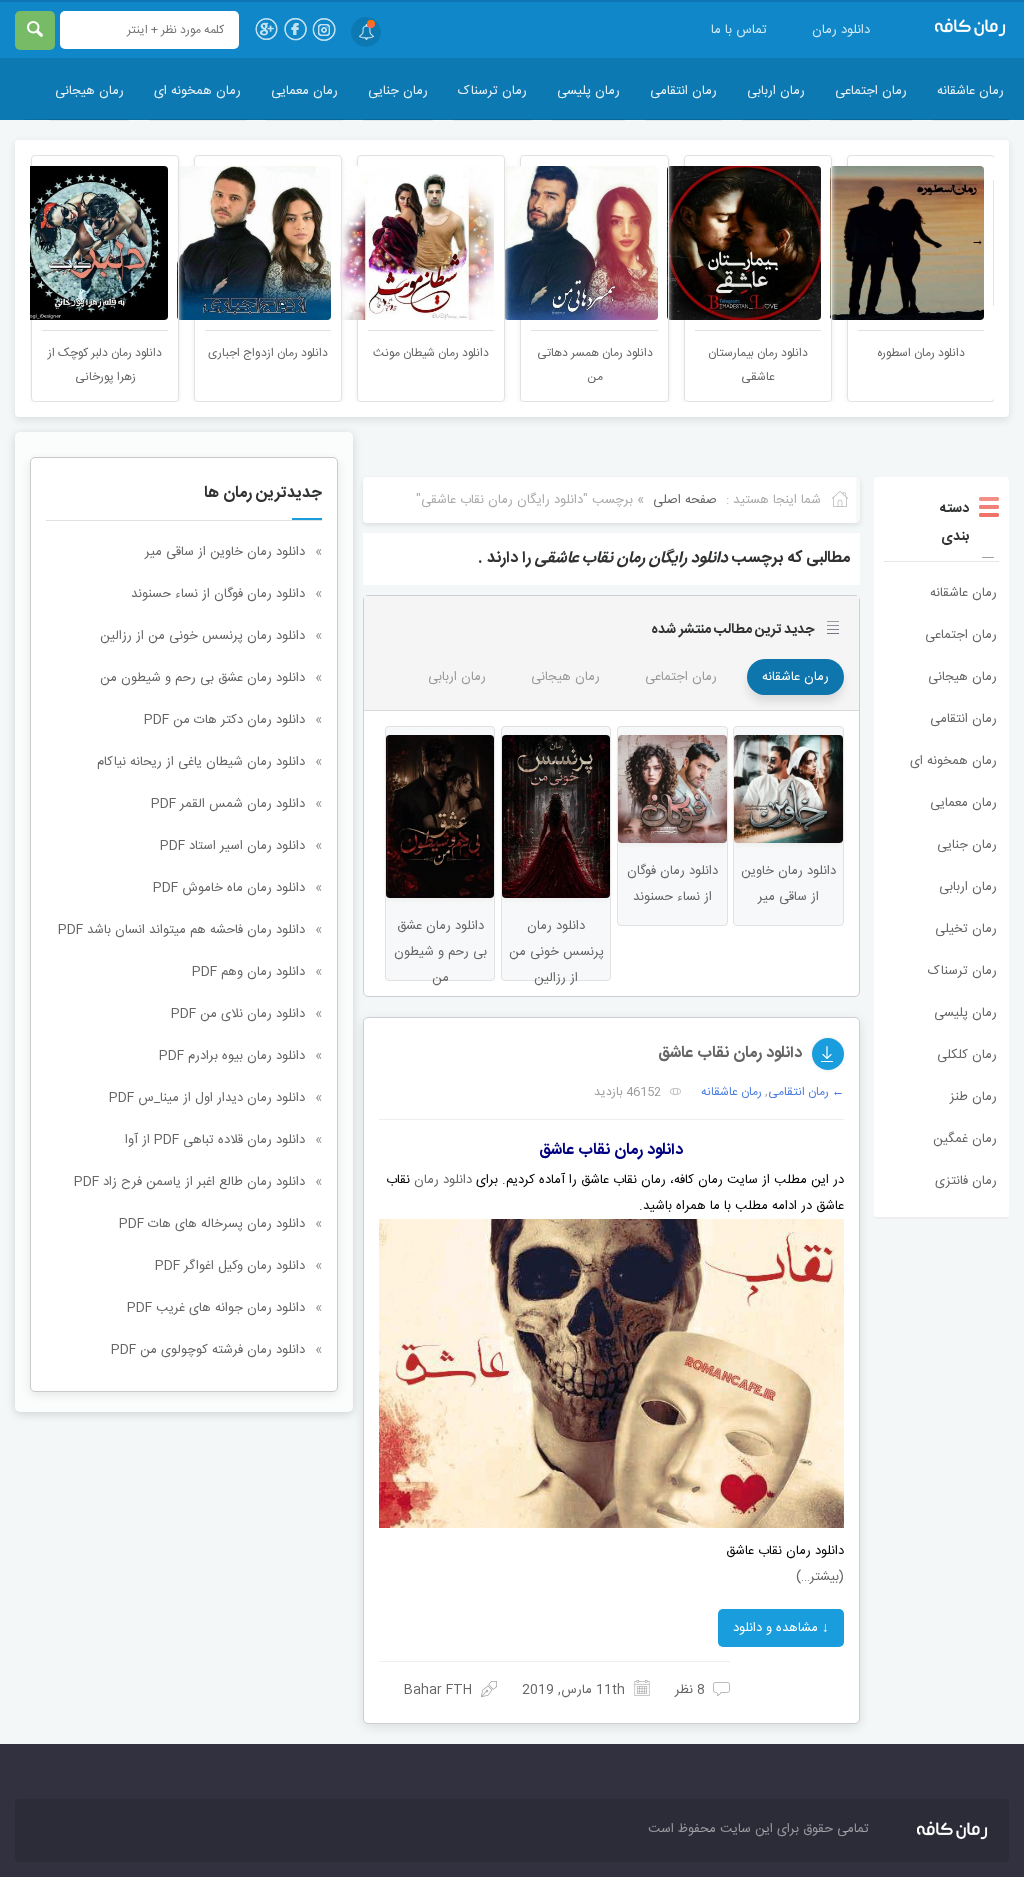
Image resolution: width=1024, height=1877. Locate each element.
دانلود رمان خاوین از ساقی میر (225, 552)
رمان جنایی (398, 91)
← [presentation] (46, 241)
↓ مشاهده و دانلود (781, 1628)
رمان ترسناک (492, 91)
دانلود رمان (841, 30)
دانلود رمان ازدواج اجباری (268, 353)
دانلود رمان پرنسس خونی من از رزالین (202, 636)
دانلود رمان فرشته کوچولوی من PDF (208, 1350)
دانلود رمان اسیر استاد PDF (232, 846)
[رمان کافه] (958, 28)
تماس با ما (739, 30)
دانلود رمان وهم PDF (248, 972)
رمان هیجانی (89, 91)
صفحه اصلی (685, 500)
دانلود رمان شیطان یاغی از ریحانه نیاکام (201, 762)
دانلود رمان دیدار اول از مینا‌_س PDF (207, 1098)
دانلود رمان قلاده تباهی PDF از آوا (215, 1140)
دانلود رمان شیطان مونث (431, 353)
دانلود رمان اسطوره (921, 353)
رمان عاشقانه (970, 91)
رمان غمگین (965, 1139)
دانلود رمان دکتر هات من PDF (224, 720)
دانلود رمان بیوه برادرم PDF (232, 1056)
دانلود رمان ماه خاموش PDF (229, 888)
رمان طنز (973, 1097)
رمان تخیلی (966, 929)
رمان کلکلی (967, 1055)
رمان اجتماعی (871, 91)
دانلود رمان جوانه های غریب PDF (216, 1308)
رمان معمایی (304, 91)
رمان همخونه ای (197, 91)
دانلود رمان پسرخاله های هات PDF (212, 1224)
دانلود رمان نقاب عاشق (730, 1053)
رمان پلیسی (588, 91)
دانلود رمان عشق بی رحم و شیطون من (202, 678)
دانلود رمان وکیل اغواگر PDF (230, 1266)
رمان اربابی (776, 91)
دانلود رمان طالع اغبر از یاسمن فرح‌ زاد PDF (189, 1182)
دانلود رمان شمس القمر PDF (228, 804)
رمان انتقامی (683, 91)
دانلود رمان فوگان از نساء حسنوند (218, 594)
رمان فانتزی (966, 1181)
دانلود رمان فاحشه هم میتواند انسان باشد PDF (181, 930)
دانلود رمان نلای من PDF (238, 1014)
